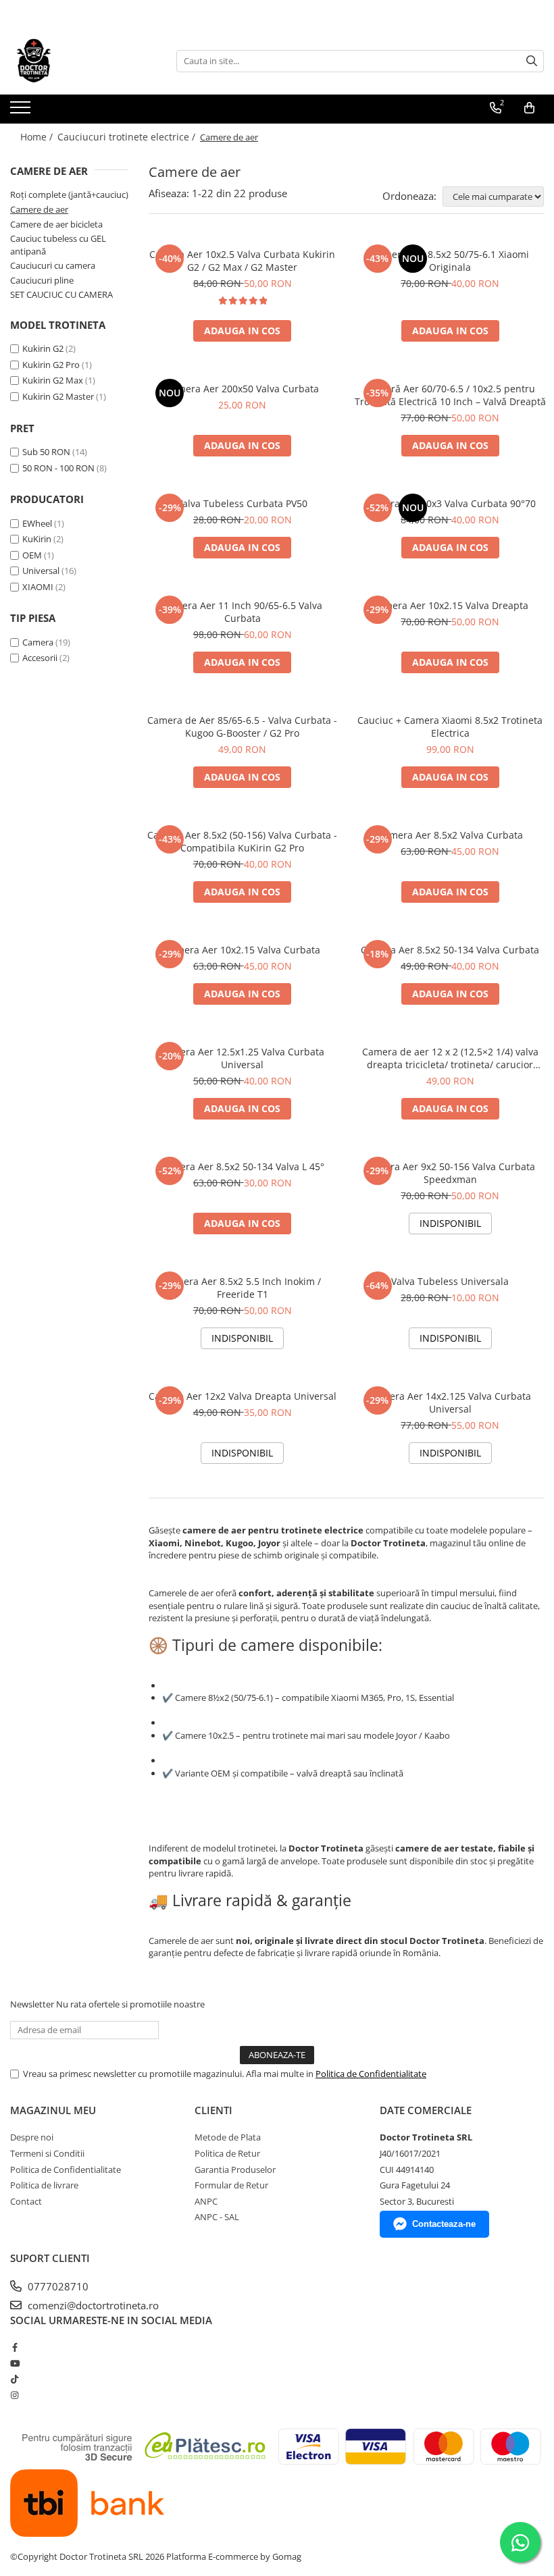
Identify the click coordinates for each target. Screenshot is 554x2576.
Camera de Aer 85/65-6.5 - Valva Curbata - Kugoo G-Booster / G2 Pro (242, 727)
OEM (32, 555)
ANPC (206, 2201)
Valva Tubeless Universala (450, 1281)
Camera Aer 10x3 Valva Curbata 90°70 (450, 503)
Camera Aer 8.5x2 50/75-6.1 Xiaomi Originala (450, 261)
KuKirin (37, 539)
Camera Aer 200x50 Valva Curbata (242, 389)
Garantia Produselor (235, 2170)
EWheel (37, 523)
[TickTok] (15, 2379)
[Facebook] (15, 2347)
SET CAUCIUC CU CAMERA (61, 294)
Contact (26, 2201)
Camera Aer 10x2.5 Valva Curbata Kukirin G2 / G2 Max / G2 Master (242, 261)
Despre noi (32, 2137)
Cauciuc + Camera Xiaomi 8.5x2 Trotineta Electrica (450, 727)
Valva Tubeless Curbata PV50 (242, 503)
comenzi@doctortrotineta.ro (92, 2305)
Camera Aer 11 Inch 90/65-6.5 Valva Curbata (242, 612)
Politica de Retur (227, 2153)
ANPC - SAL (217, 2217)
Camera (38, 642)
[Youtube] (15, 2363)
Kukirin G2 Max (53, 380)
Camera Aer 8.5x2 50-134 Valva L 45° (242, 1166)
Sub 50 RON (46, 452)
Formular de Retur (231, 2185)
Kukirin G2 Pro (51, 365)
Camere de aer (39, 209)
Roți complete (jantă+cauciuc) (69, 194)
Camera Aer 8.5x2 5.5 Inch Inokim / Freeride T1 (242, 1288)
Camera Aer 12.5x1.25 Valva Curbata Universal (242, 1058)
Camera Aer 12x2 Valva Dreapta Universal (243, 1396)
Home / (38, 137)
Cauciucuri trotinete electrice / (128, 137)
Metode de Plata (228, 2137)
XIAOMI (38, 587)
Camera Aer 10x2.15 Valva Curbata (242, 950)
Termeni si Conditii (47, 2153)
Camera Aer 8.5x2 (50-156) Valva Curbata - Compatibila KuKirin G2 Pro (242, 841)
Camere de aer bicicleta (56, 224)
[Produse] (22, 111)
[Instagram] (15, 2395)
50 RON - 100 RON (58, 468)
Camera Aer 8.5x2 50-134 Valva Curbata (450, 950)
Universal (41, 571)
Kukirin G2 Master (58, 396)
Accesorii (40, 658)
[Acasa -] (78, 61)
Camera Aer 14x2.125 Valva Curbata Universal (450, 1402)
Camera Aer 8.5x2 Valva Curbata (450, 835)
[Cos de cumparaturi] (529, 108)
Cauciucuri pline (42, 280)
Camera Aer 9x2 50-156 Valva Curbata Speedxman (450, 1173)
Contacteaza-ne (444, 2224)
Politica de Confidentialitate (371, 2074)
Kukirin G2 (43, 348)
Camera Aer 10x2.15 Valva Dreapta (450, 605)
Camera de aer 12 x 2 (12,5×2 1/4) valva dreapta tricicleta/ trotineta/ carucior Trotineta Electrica (450, 1058)
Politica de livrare (44, 2185)
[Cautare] (532, 61)
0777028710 (57, 2286)
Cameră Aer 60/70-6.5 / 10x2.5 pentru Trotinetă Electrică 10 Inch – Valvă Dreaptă (450, 395)
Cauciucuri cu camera (53, 265)
